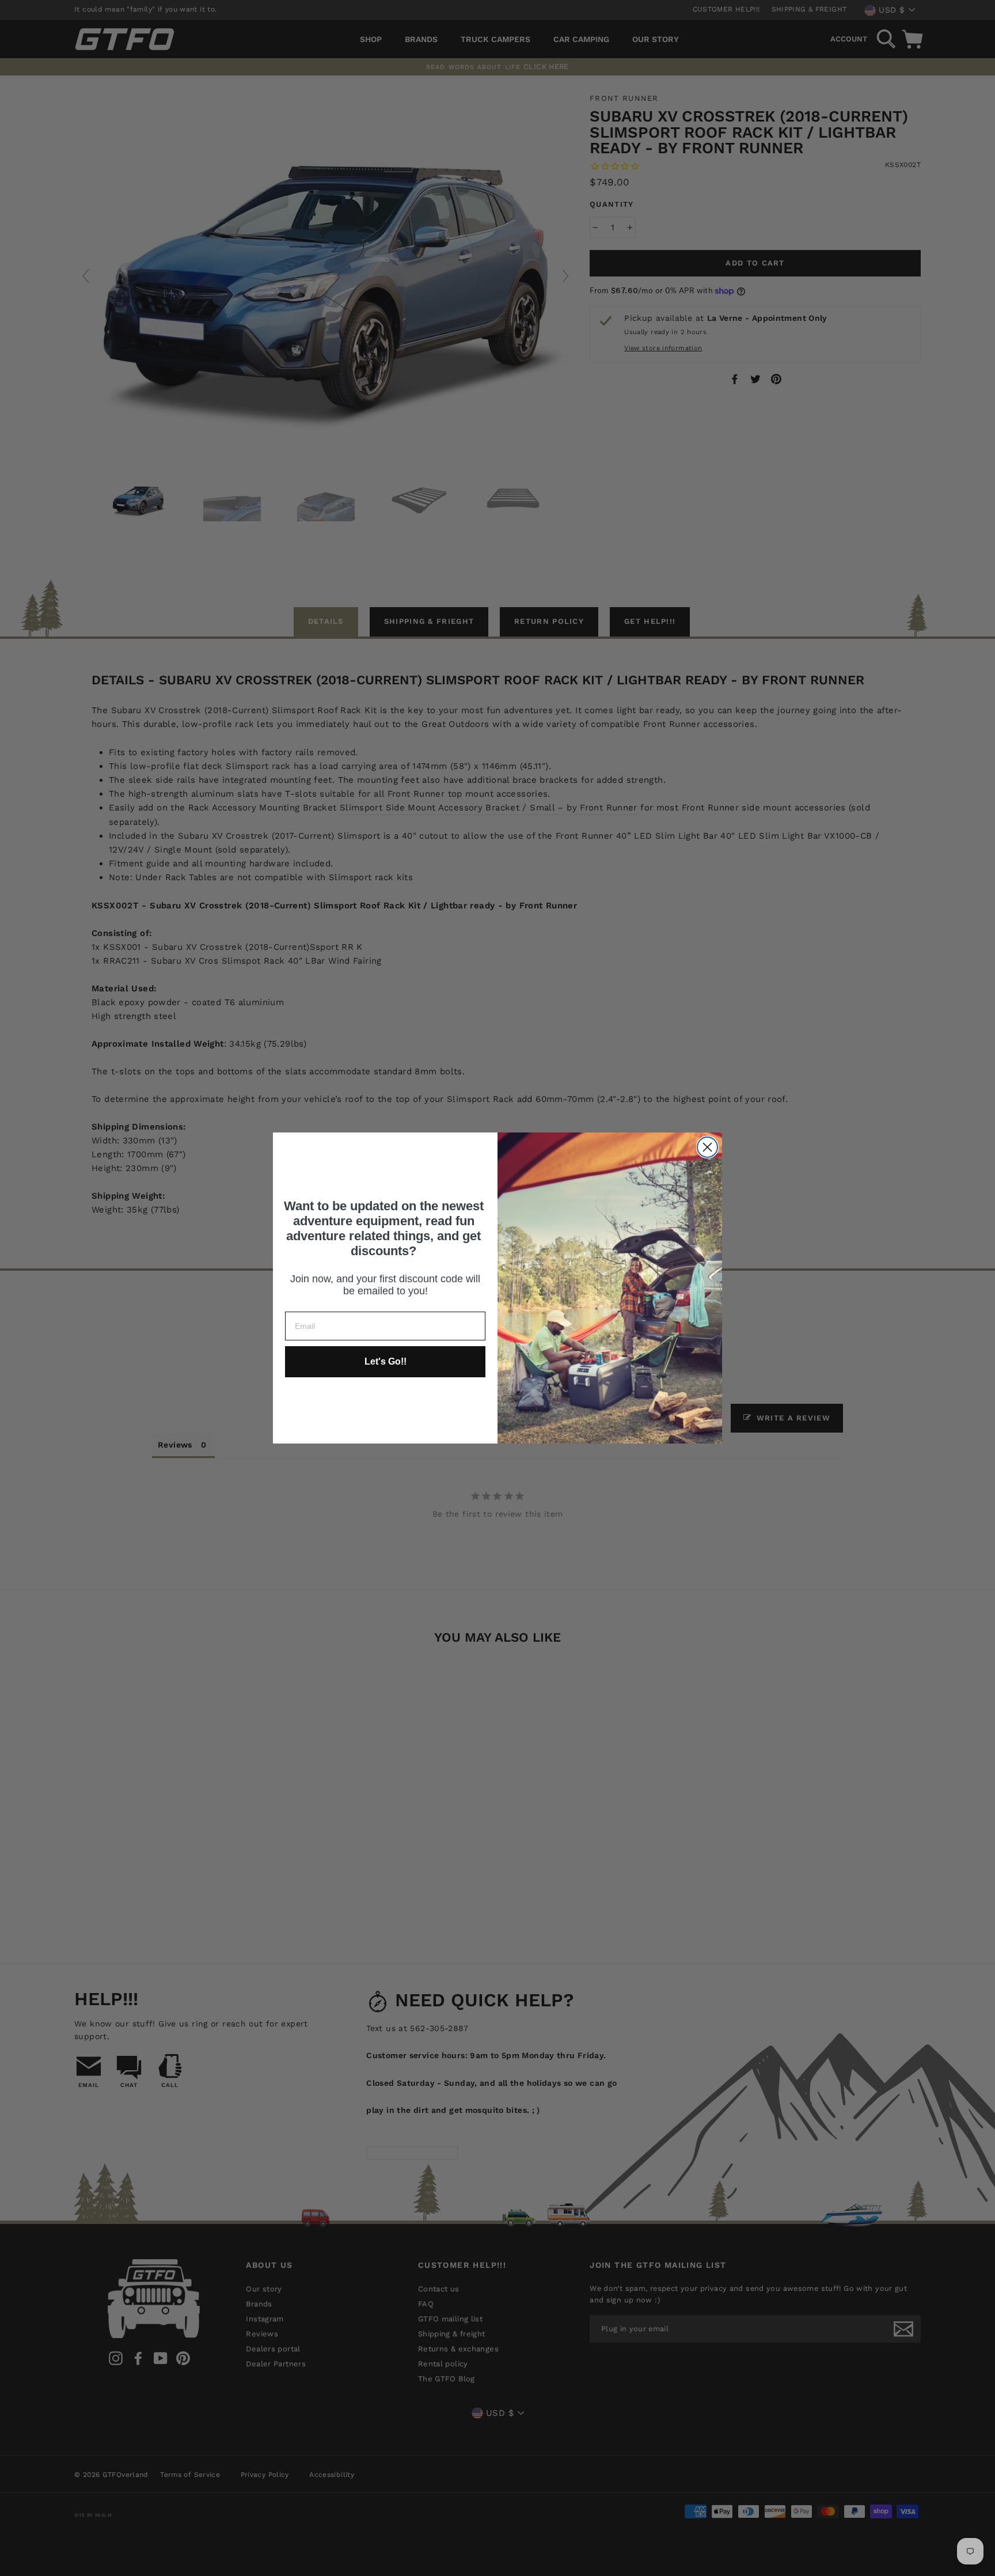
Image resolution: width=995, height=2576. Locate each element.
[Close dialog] (707, 1147)
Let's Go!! (386, 1361)
